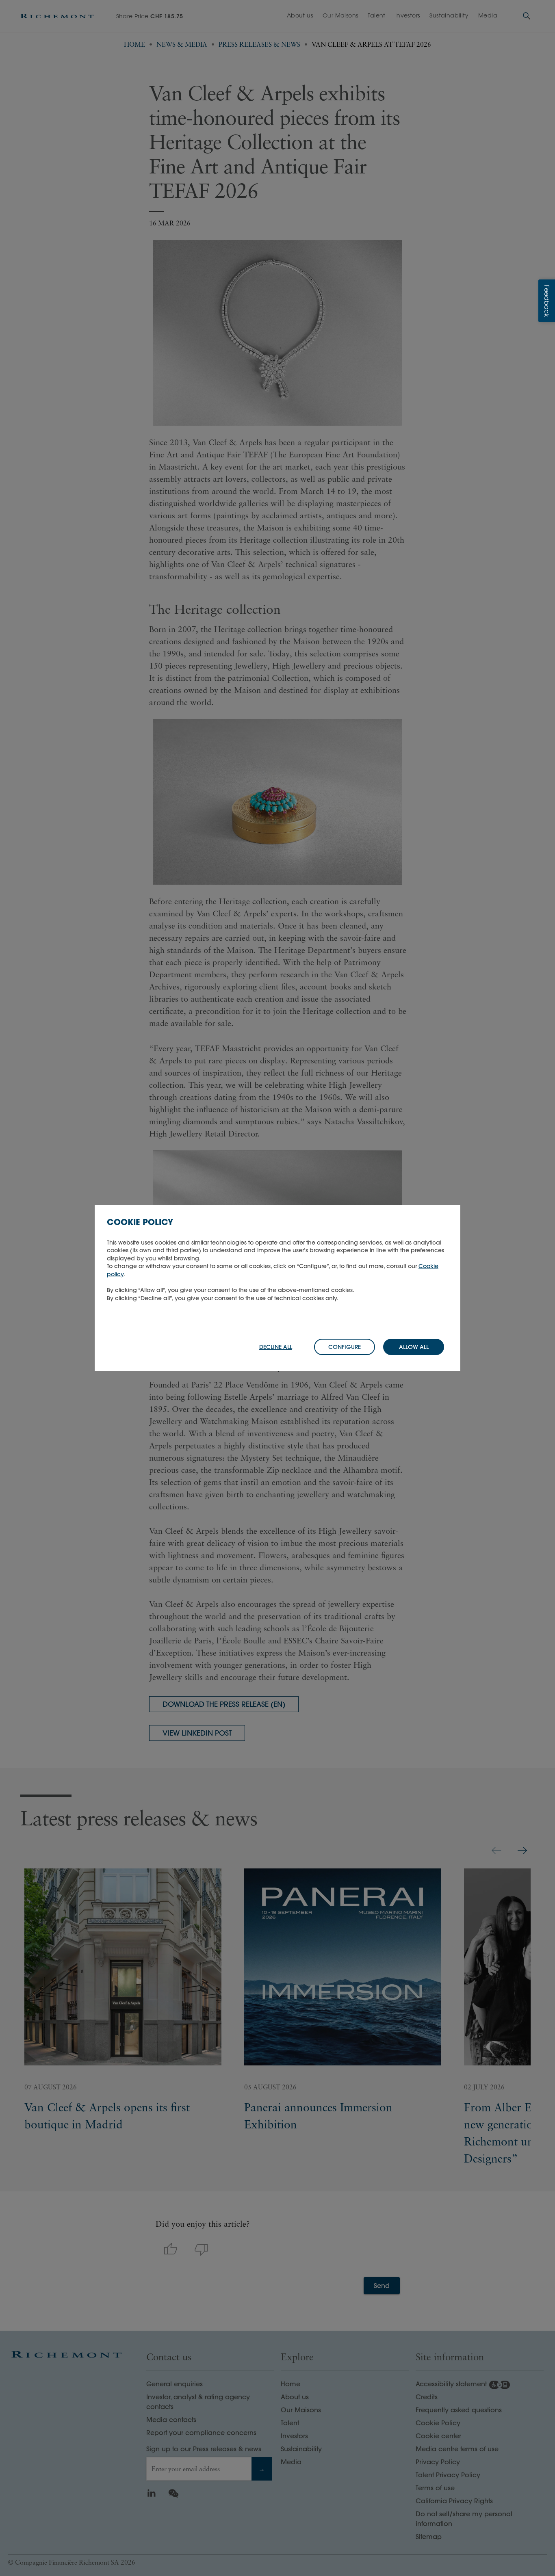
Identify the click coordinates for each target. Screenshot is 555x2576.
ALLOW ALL (414, 1347)
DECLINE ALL (276, 1347)
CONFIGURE (345, 1347)
